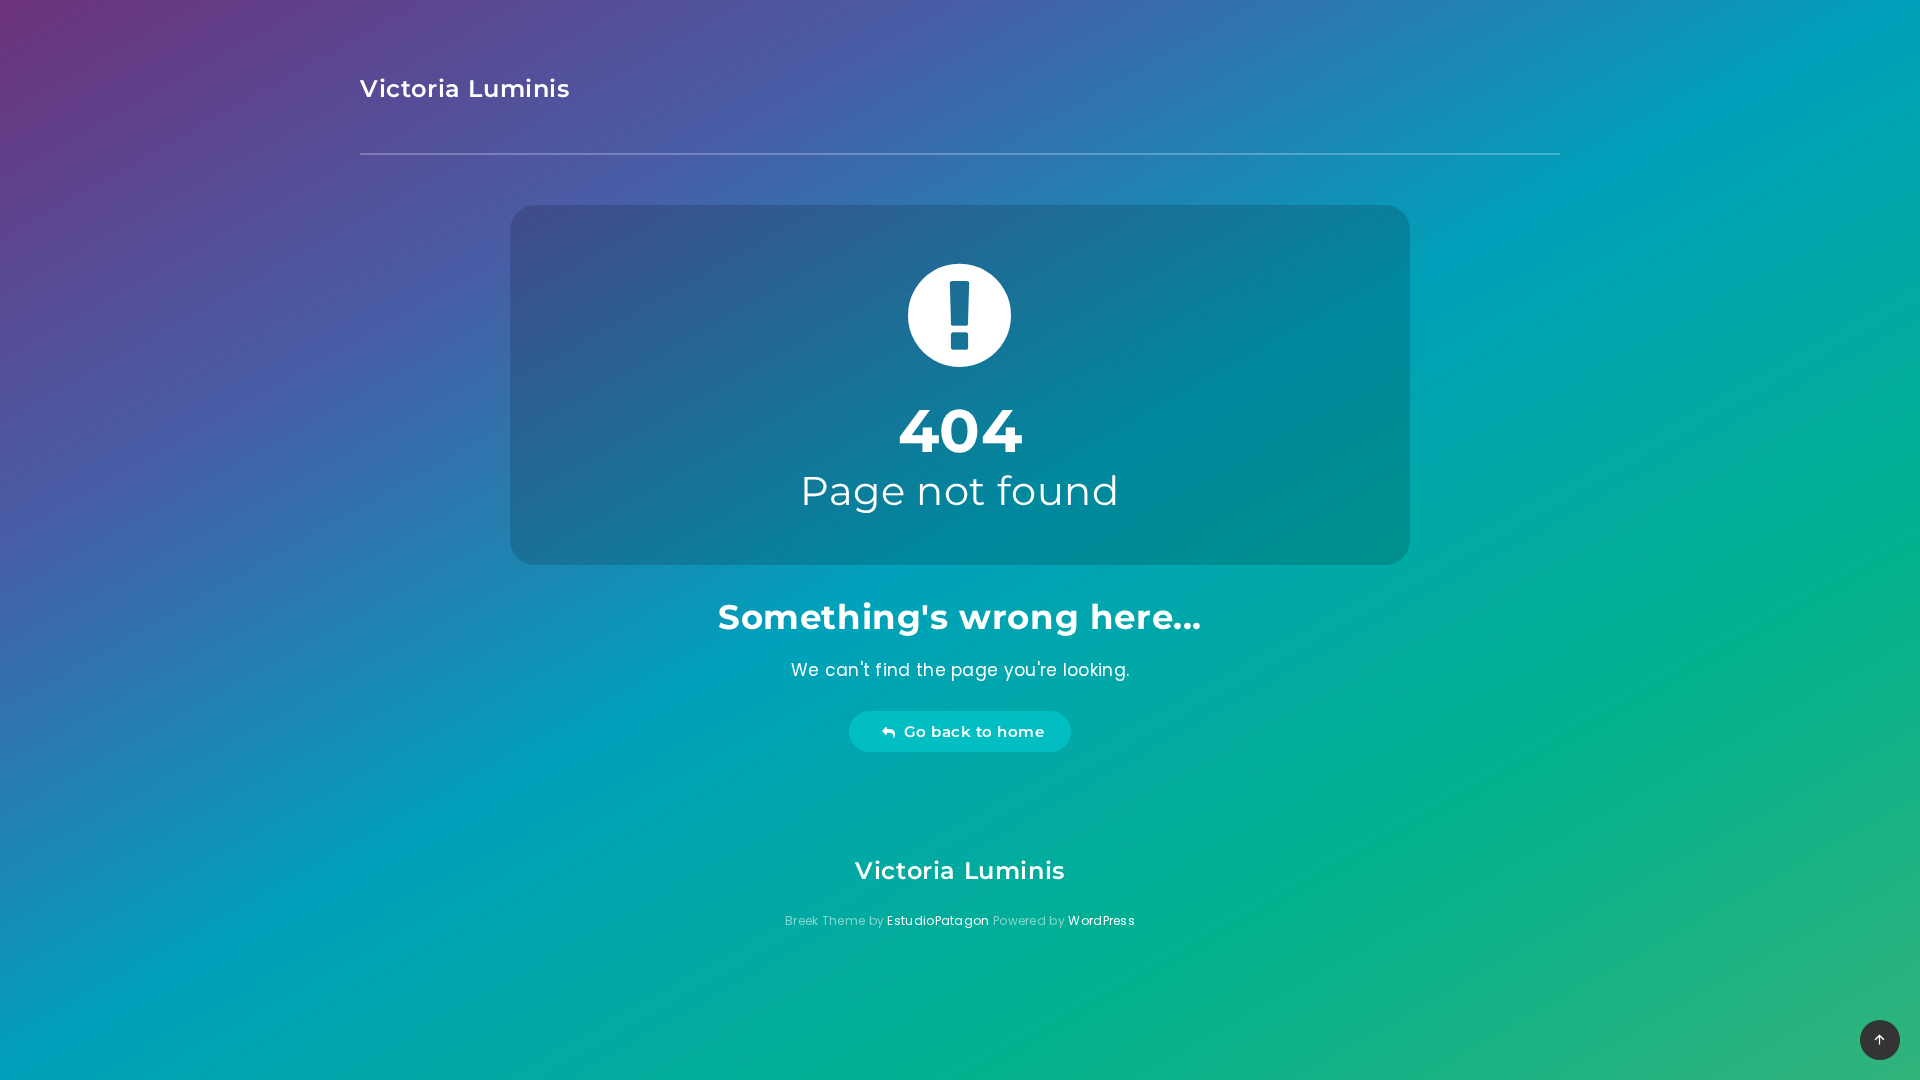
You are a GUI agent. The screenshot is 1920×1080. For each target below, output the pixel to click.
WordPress (1101, 920)
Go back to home (970, 731)
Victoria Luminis (465, 88)
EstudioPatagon (938, 920)
